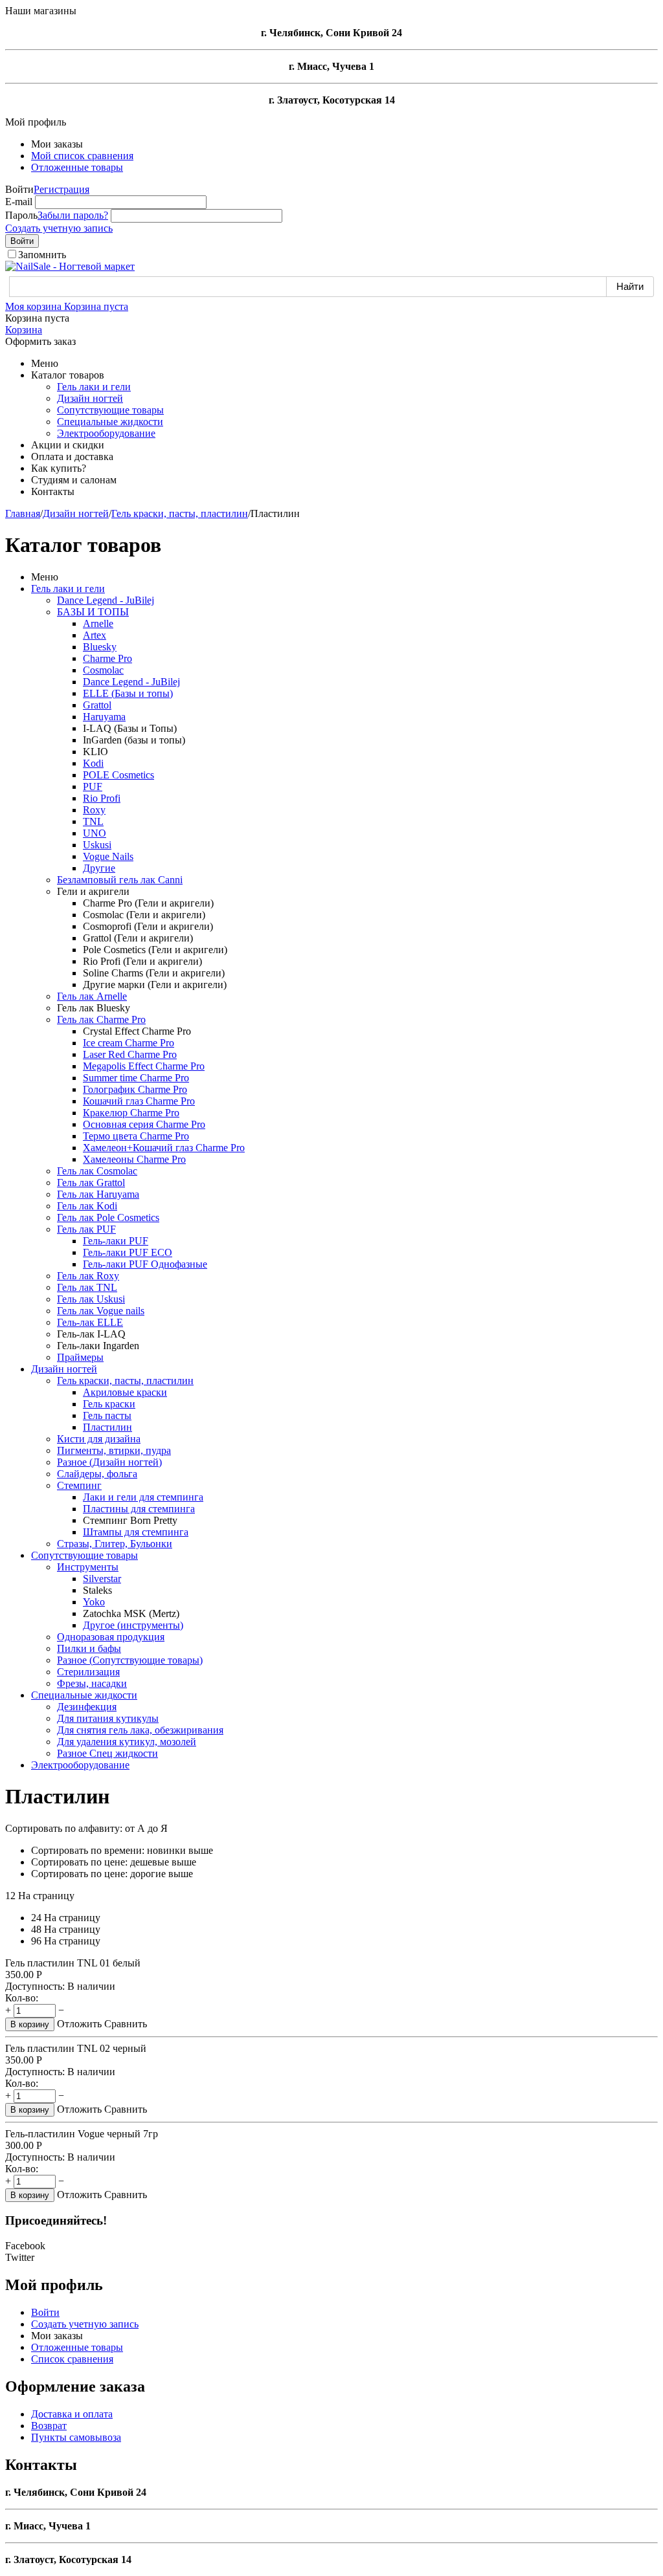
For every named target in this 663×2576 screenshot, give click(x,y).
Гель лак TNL (87, 1287)
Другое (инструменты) (133, 1625)
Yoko (94, 1602)
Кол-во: (22, 1998)
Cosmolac (103, 670)
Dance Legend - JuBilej (106, 600)
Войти (22, 241)
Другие (99, 868)
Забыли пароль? (73, 215)
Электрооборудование (106, 433)
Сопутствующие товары (110, 410)
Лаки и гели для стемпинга (143, 1497)
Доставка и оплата (72, 2414)
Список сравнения (72, 2359)
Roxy (94, 810)
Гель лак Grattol (91, 1183)
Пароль (21, 215)
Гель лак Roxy (88, 1276)
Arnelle (98, 623)
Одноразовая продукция (111, 1637)
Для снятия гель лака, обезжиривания (140, 1730)
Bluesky (100, 647)
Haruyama (104, 717)
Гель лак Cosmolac (97, 1171)
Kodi (93, 763)
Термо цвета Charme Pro (136, 1136)
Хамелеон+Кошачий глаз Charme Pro (164, 1148)
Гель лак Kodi (87, 1206)
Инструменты (88, 1567)
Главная (23, 513)
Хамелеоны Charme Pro (134, 1159)
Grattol (97, 705)
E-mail (19, 202)
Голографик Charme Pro (135, 1089)
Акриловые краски (125, 1392)
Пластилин (107, 1427)
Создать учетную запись (59, 228)
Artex (95, 635)
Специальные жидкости (110, 422)
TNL (93, 821)
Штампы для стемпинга (136, 1532)
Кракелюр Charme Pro (131, 1113)
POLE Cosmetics (118, 775)
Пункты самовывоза (76, 2437)
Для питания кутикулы (108, 1718)
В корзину (30, 2024)
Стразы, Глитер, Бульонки (115, 1544)
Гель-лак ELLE (90, 1322)
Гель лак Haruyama (98, 1194)
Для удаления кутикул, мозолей (127, 1742)
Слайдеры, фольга (97, 1474)
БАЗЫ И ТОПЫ (93, 612)
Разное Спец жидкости (107, 1753)
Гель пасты (107, 1415)
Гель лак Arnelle (92, 996)
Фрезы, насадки (92, 1683)
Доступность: (35, 1986)
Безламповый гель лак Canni (120, 880)
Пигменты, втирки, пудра (114, 1450)
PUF (93, 787)
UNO (95, 833)
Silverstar (102, 1579)
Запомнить (42, 255)
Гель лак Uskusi (91, 1299)
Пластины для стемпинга (139, 1509)
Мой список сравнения (82, 156)
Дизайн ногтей (90, 398)
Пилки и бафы (89, 1648)
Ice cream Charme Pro (129, 1043)
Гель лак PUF (86, 1229)
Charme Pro (107, 658)
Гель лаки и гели (94, 387)
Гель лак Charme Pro (101, 1019)
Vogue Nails (108, 856)
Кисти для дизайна (99, 1439)
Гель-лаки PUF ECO (128, 1252)
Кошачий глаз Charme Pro (139, 1101)
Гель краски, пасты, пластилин (180, 513)
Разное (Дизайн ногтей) (109, 1462)
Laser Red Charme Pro (130, 1054)
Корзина (24, 330)
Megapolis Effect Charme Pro (144, 1066)
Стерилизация (88, 1672)
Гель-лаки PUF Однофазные (145, 1264)
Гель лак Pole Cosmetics (108, 1217)
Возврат (49, 2426)
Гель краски (109, 1404)
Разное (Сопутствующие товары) (130, 1660)
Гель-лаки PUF (116, 1241)
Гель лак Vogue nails (101, 1311)
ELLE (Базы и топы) (128, 693)
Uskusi (97, 845)
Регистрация (62, 189)
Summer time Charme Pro (136, 1078)
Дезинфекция (87, 1707)
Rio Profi (102, 798)
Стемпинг (79, 1485)
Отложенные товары (77, 167)
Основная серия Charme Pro (144, 1124)
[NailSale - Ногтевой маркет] (70, 266)
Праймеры (80, 1357)
